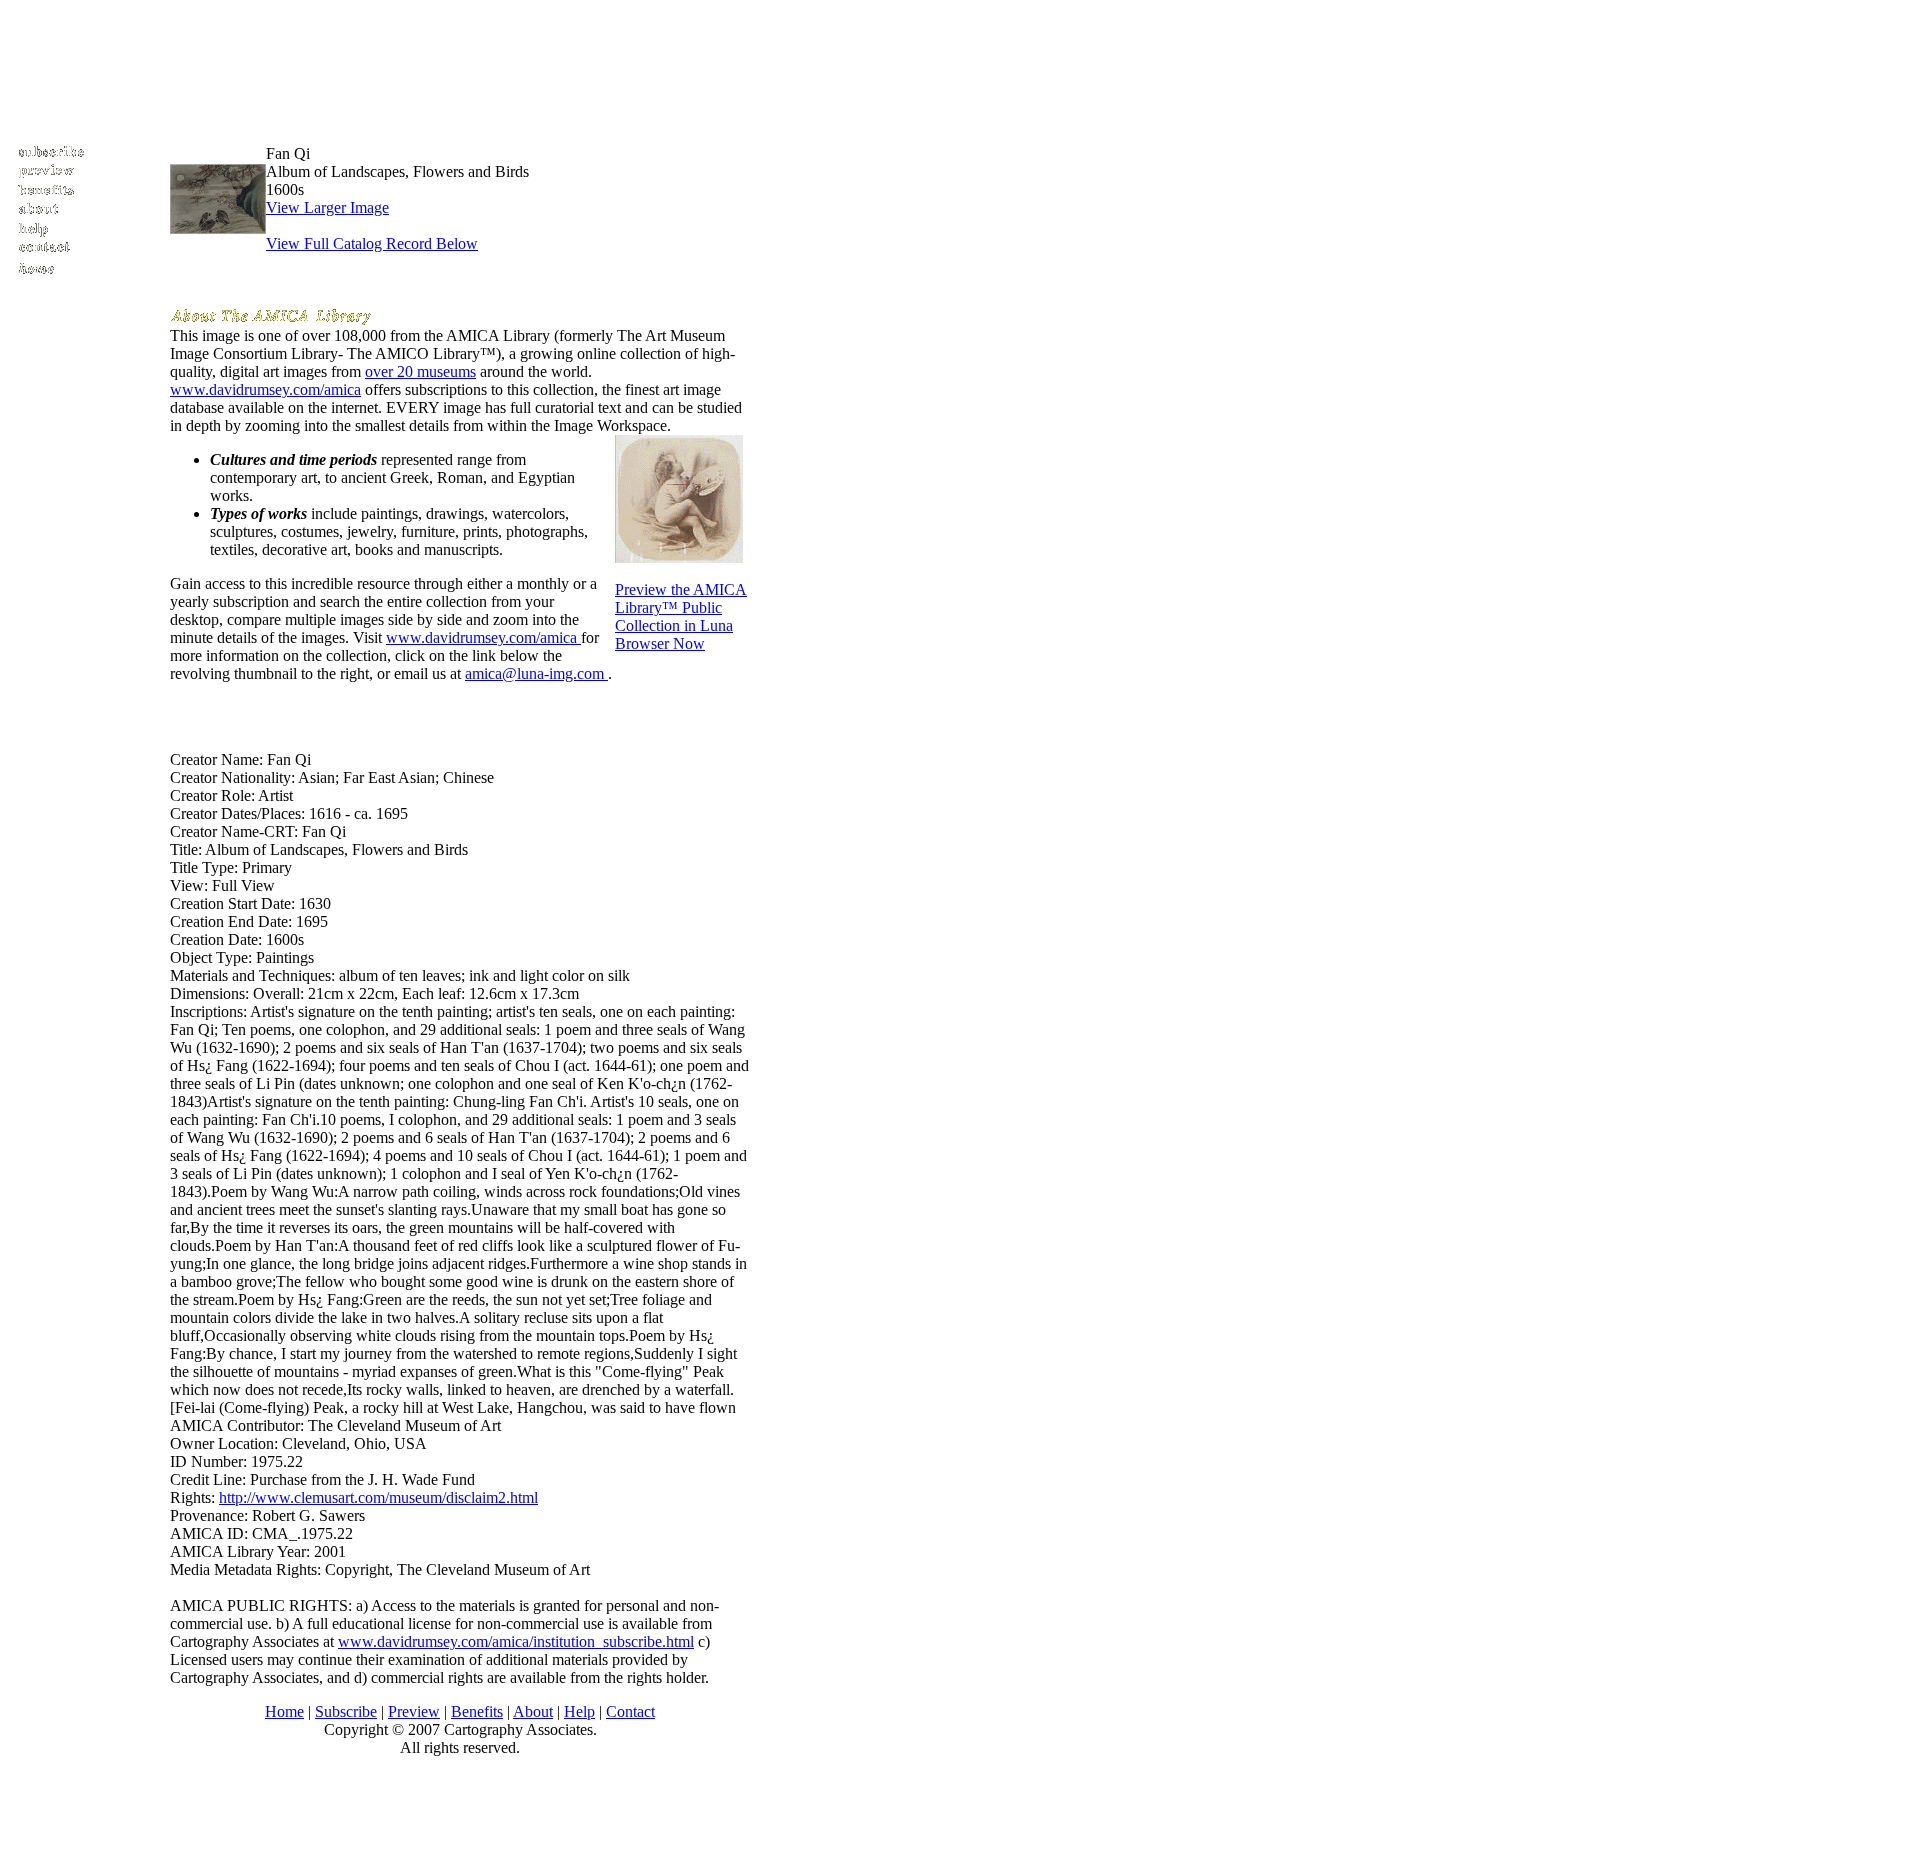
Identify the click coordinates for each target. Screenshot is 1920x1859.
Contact (630, 1711)
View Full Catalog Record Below (372, 243)
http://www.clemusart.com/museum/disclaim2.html (378, 1497)
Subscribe (346, 1711)
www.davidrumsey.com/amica (265, 389)
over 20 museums (420, 371)
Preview (414, 1711)
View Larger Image (327, 207)
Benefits (477, 1711)
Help (579, 1711)
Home (284, 1711)
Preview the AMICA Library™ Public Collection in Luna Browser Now (681, 616)
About (533, 1711)
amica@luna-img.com (536, 673)
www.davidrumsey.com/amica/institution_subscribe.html (516, 1641)
